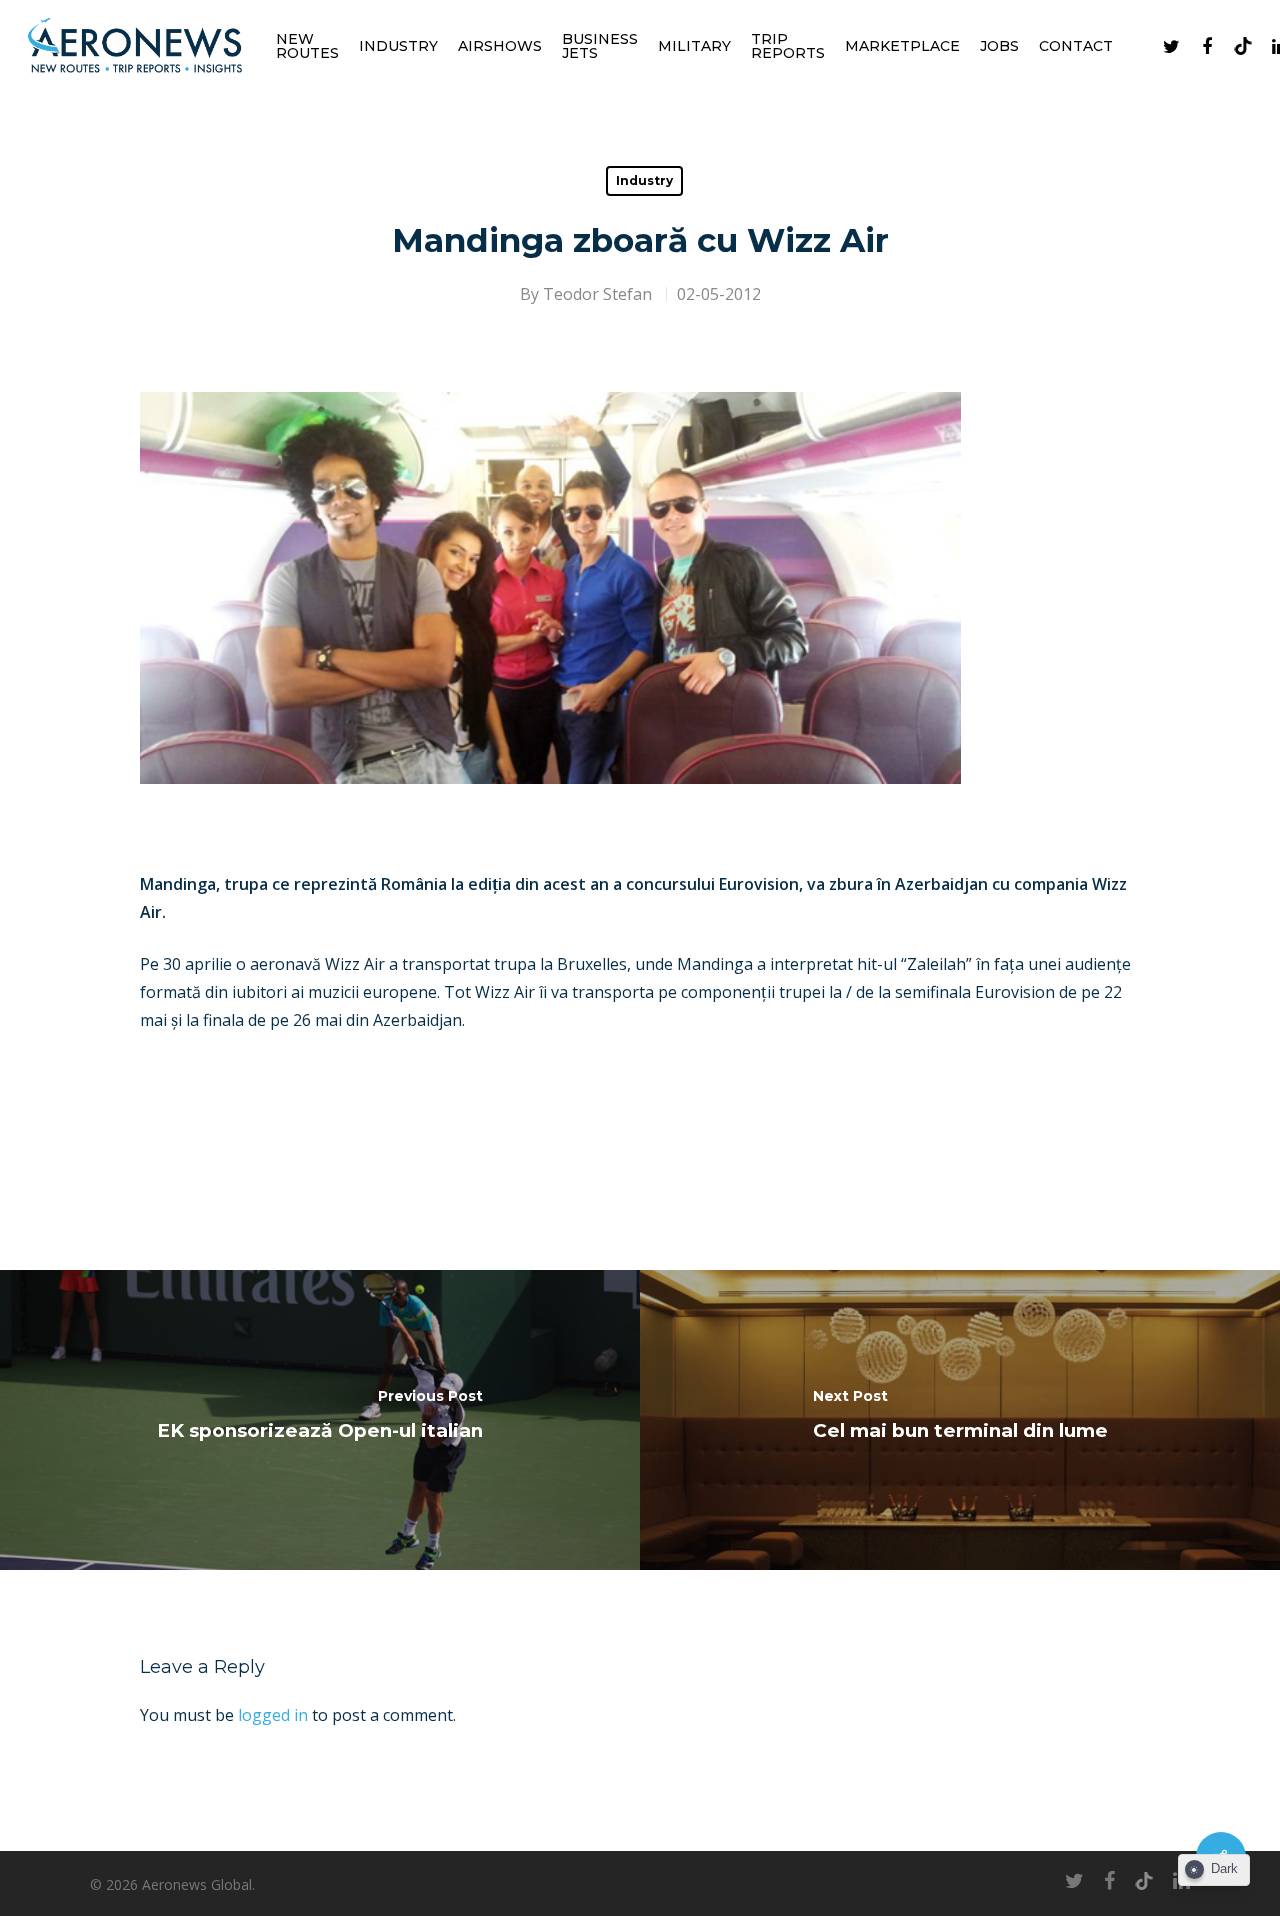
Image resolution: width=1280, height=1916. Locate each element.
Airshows (500, 46)
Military (694, 46)
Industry (398, 46)
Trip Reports (788, 46)
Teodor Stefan (597, 294)
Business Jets (600, 46)
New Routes (307, 46)
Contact (1076, 46)
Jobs (999, 46)
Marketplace (902, 46)
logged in (273, 1715)
